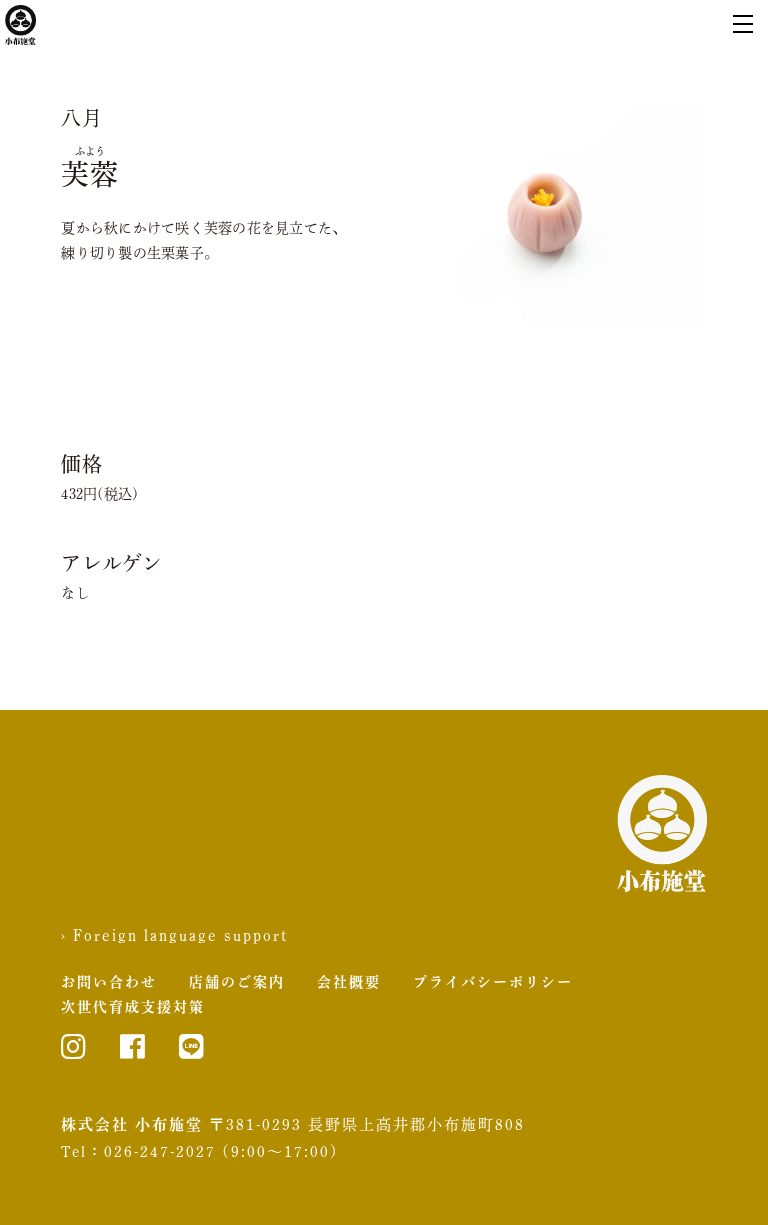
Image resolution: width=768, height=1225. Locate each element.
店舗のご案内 (237, 982)
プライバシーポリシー (493, 982)
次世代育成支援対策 (133, 1007)
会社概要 (349, 982)
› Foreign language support (174, 935)
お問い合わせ (109, 982)
